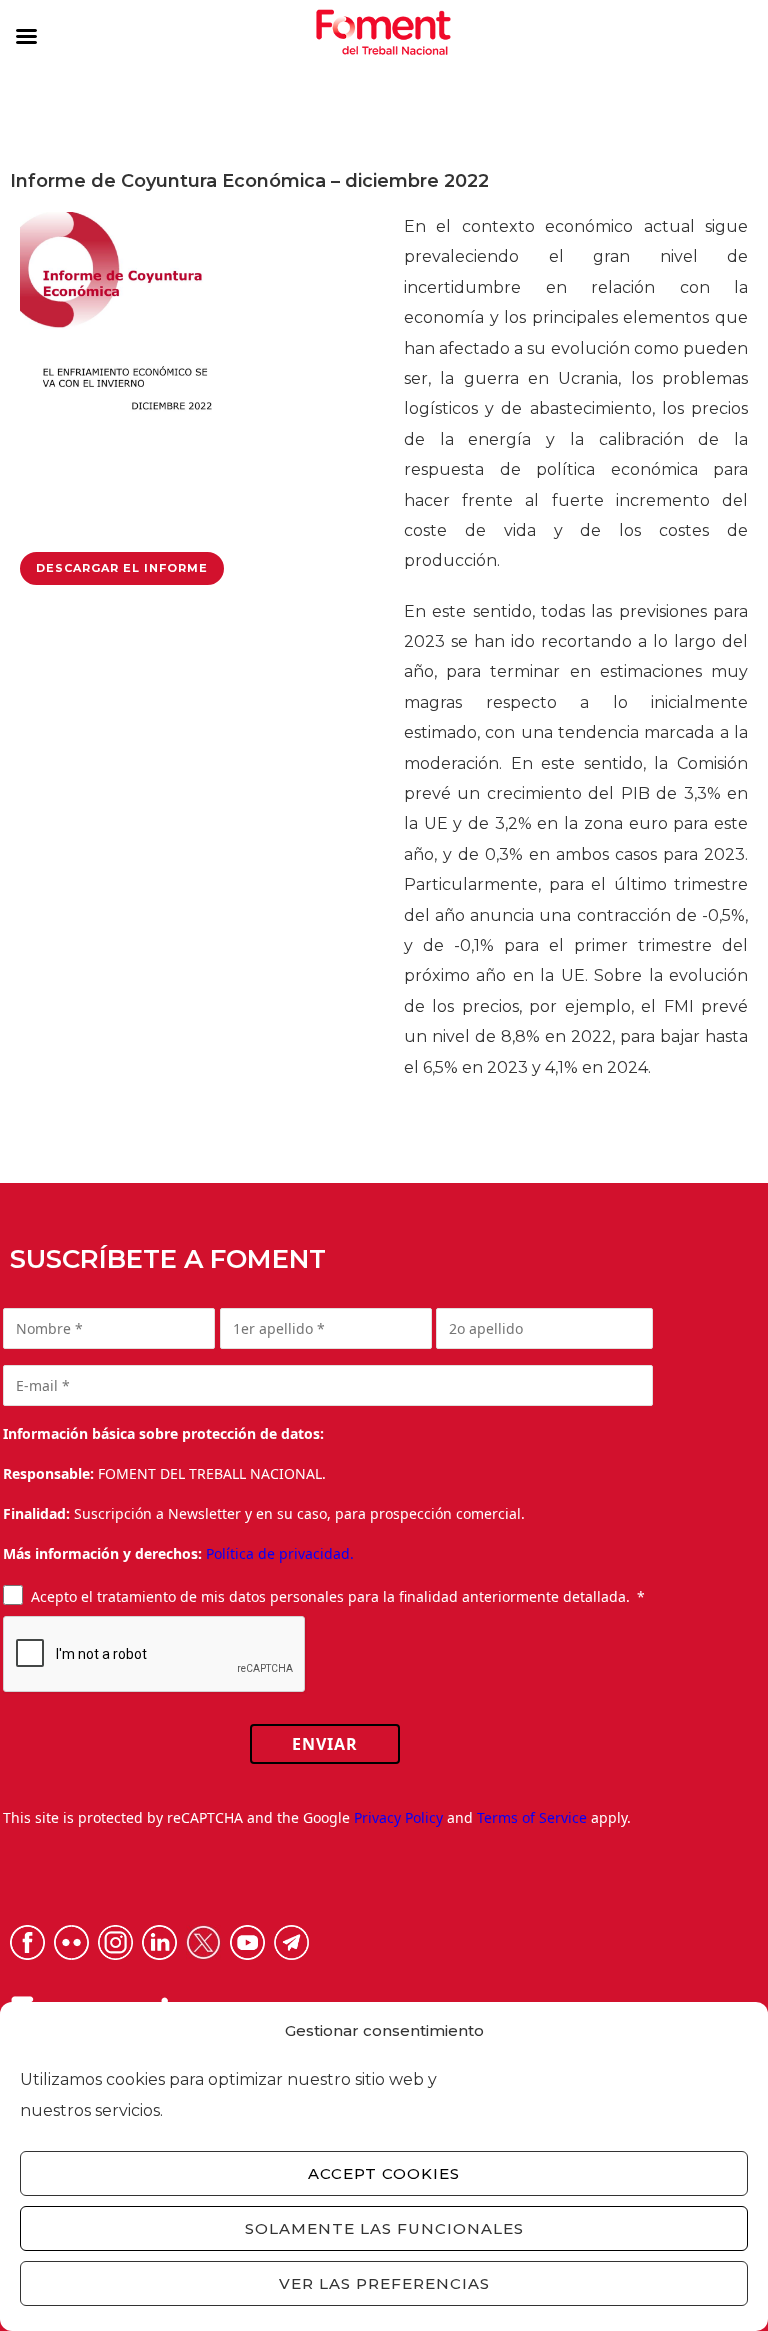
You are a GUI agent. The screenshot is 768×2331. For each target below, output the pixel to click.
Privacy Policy (398, 1817)
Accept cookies (384, 2173)
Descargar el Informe (122, 568)
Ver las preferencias (384, 2283)
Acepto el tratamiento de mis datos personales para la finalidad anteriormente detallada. (330, 1596)
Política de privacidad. (280, 1553)
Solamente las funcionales (384, 2228)
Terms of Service (532, 1817)
